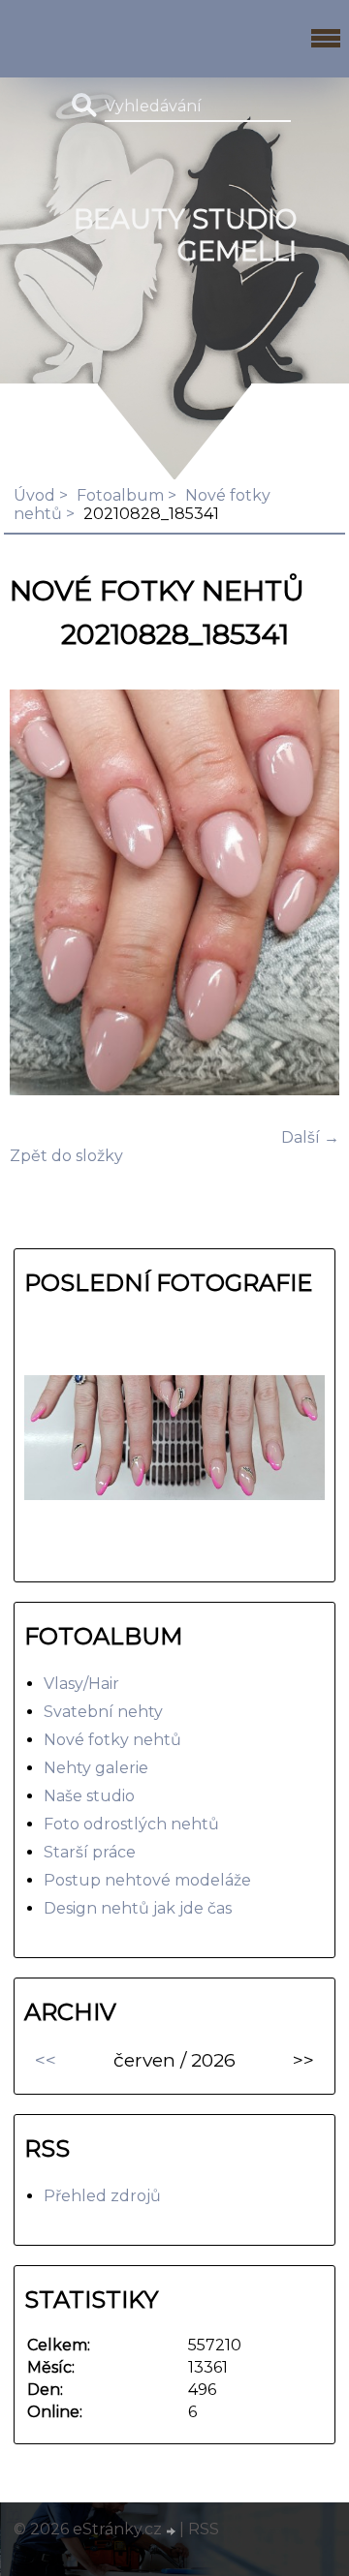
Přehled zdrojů (102, 2196)
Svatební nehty (103, 1712)
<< (46, 2060)
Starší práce (90, 1852)
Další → (310, 1137)
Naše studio (89, 1796)
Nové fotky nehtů (112, 1740)
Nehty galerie (96, 1768)
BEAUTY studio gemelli (185, 235)
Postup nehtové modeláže (147, 1880)
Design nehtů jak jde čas (138, 1908)
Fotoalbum (120, 495)
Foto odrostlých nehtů (131, 1824)
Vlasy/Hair (81, 1684)
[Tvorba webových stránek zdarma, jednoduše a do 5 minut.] (173, 2531)
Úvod (34, 495)
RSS (204, 2529)
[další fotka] (308, 894)
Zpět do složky (66, 1156)
